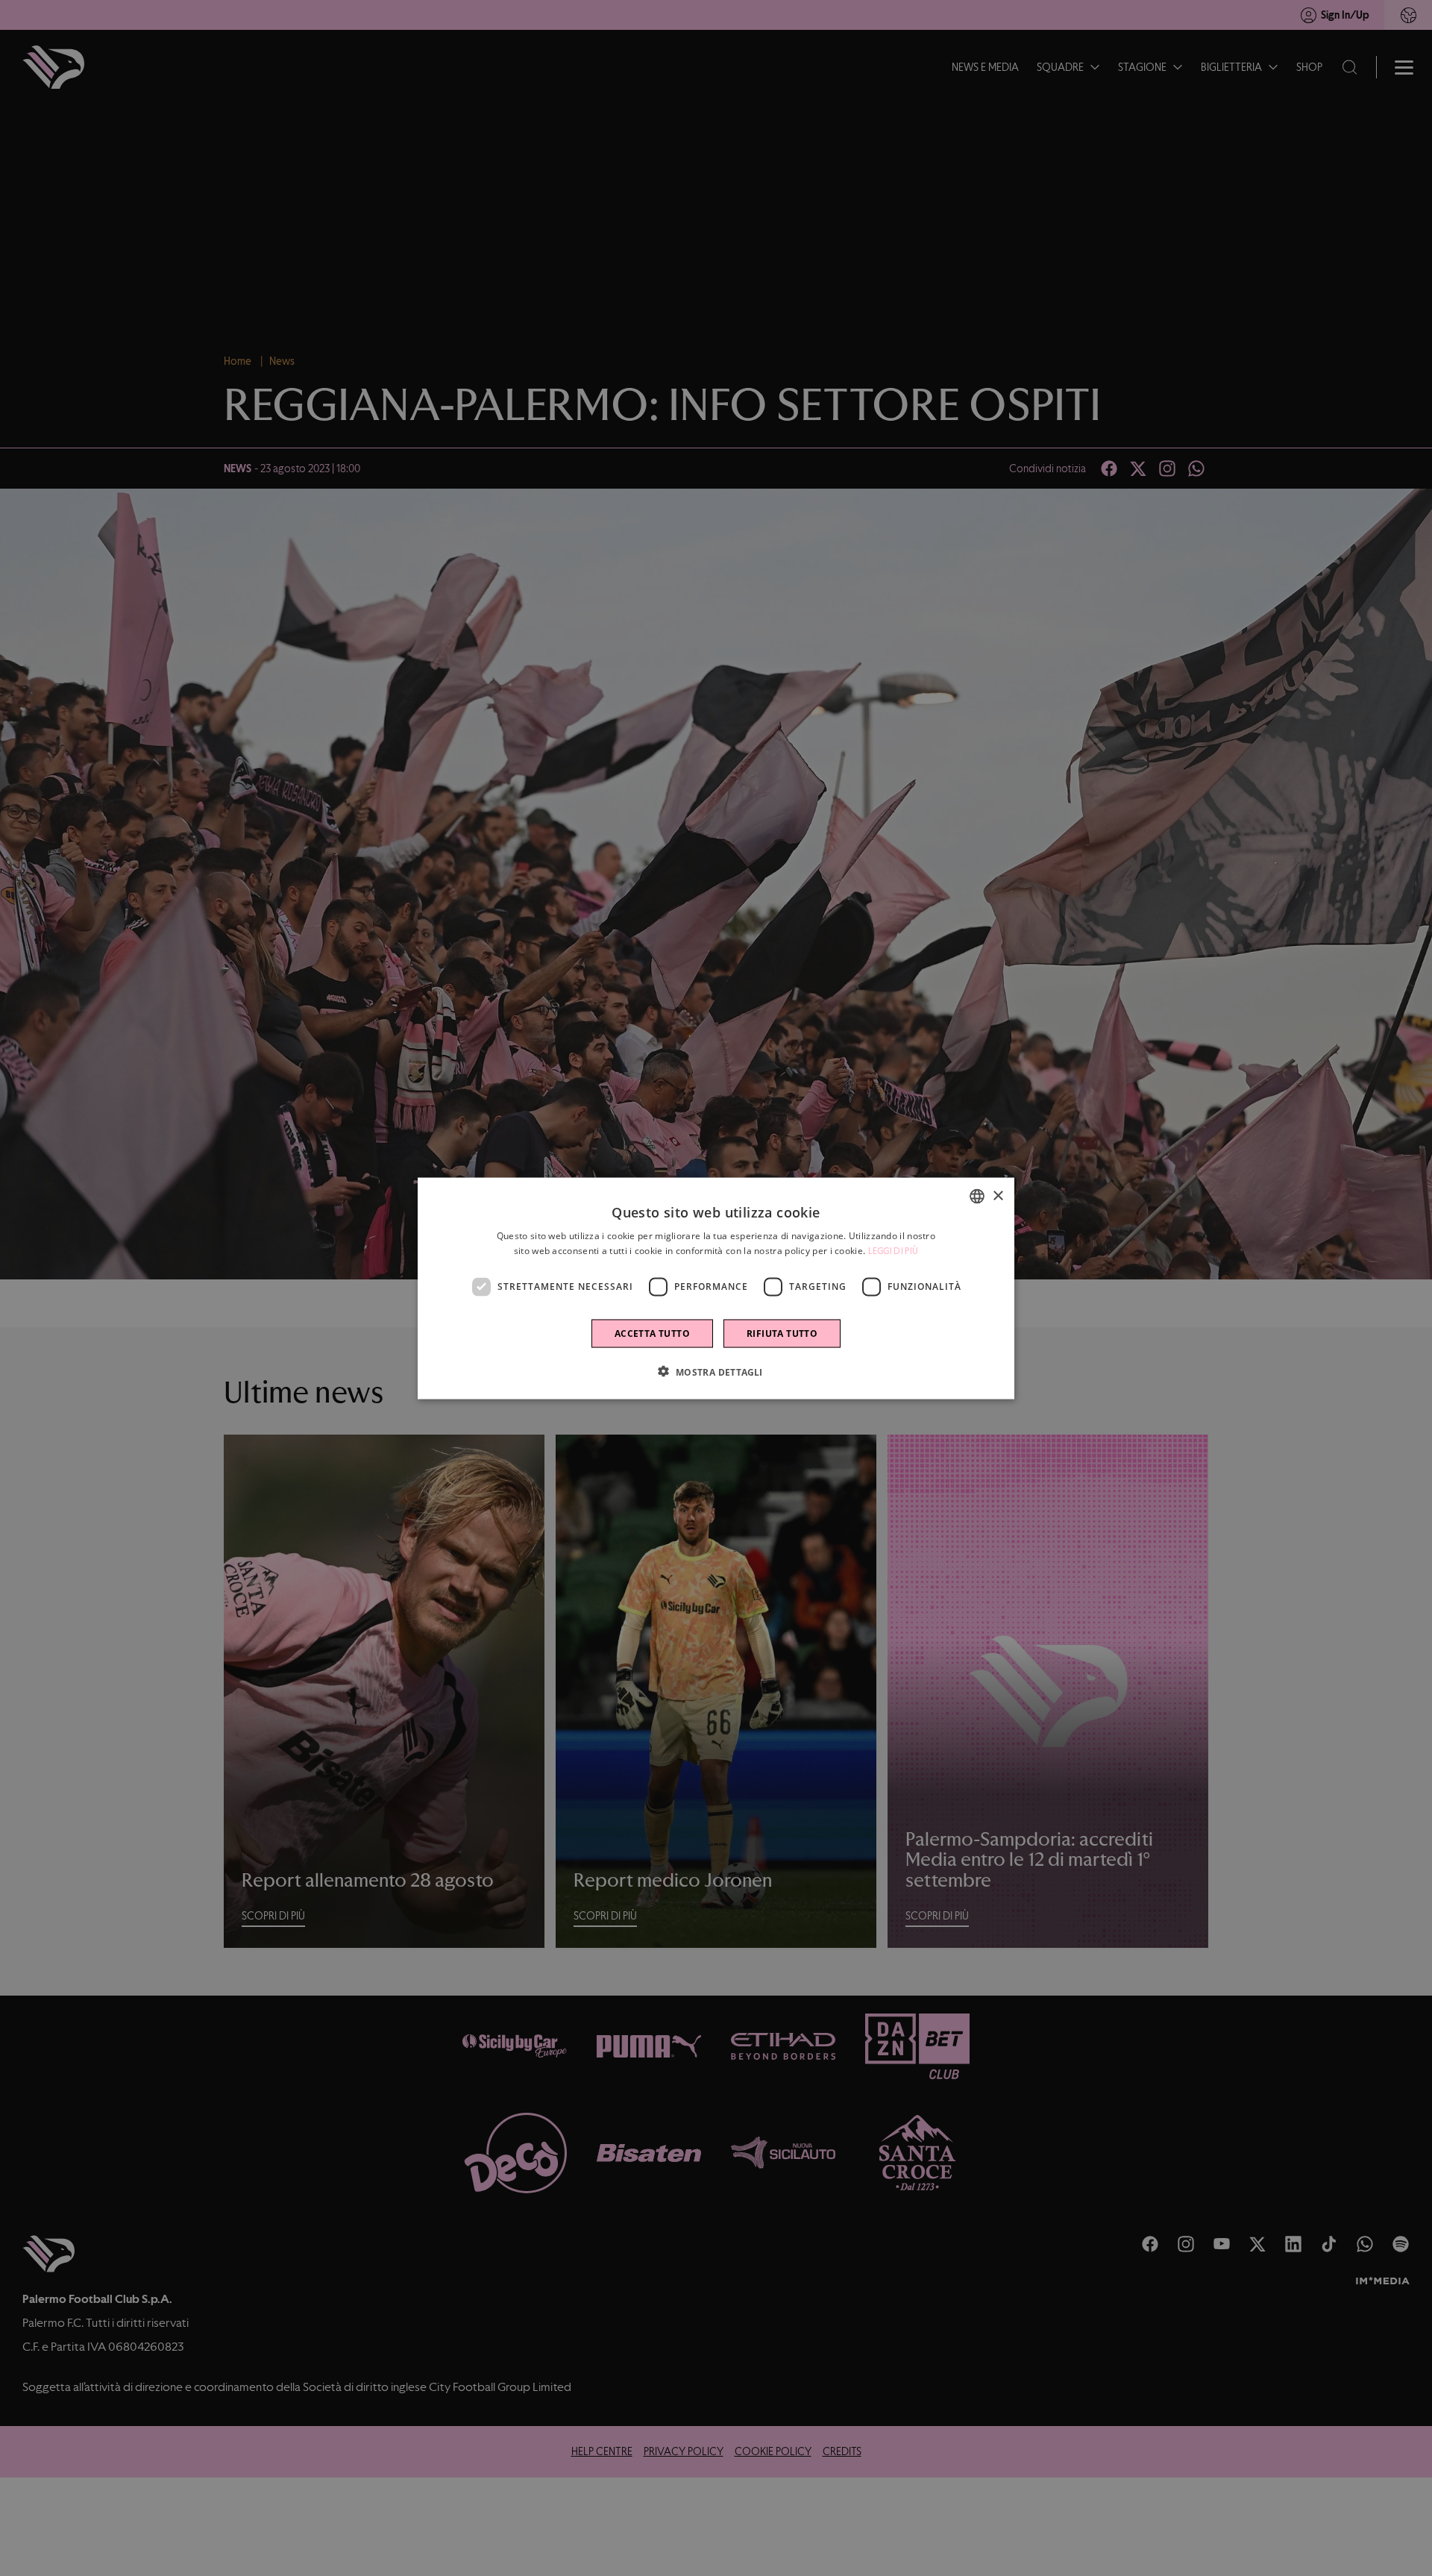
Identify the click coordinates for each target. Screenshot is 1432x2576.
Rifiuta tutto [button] (782, 1333)
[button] (716, 1371)
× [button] (998, 1195)
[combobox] (977, 1196)
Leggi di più (894, 1250)
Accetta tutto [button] (652, 1333)
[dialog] (716, 1288)
